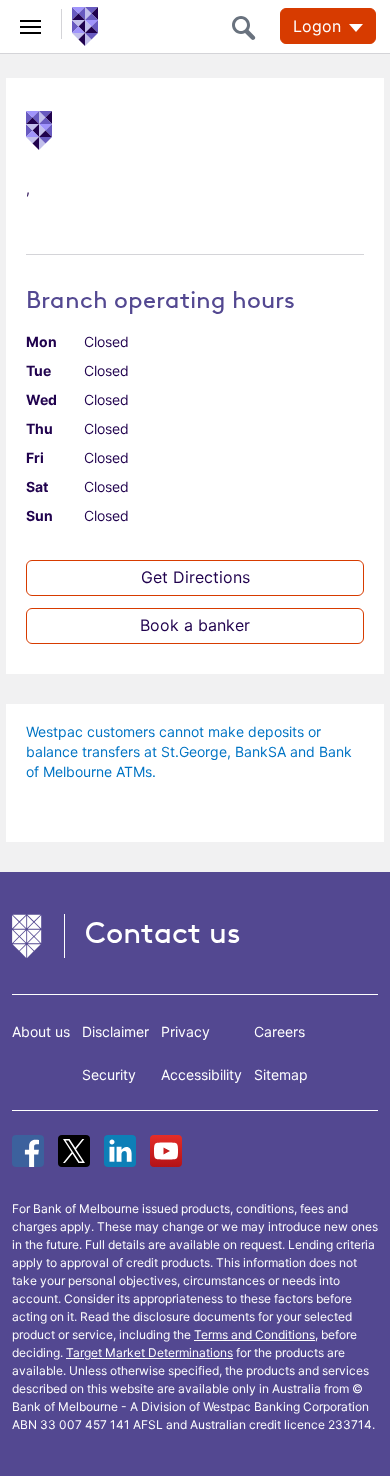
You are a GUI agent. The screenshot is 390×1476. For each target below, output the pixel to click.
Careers (279, 1031)
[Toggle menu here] (31, 24)
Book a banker (195, 625)
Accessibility (201, 1074)
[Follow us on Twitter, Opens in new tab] (74, 1151)
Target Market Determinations (149, 1352)
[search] (249, 27)
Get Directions (195, 577)
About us (41, 1031)
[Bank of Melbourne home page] (80, 25)
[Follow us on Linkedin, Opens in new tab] (120, 1151)
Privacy (185, 1031)
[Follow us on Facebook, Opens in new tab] (28, 1151)
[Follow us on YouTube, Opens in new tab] (166, 1151)
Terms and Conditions (254, 1334)
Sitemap (281, 1074)
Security (109, 1074)
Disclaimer (115, 1031)
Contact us (163, 932)
